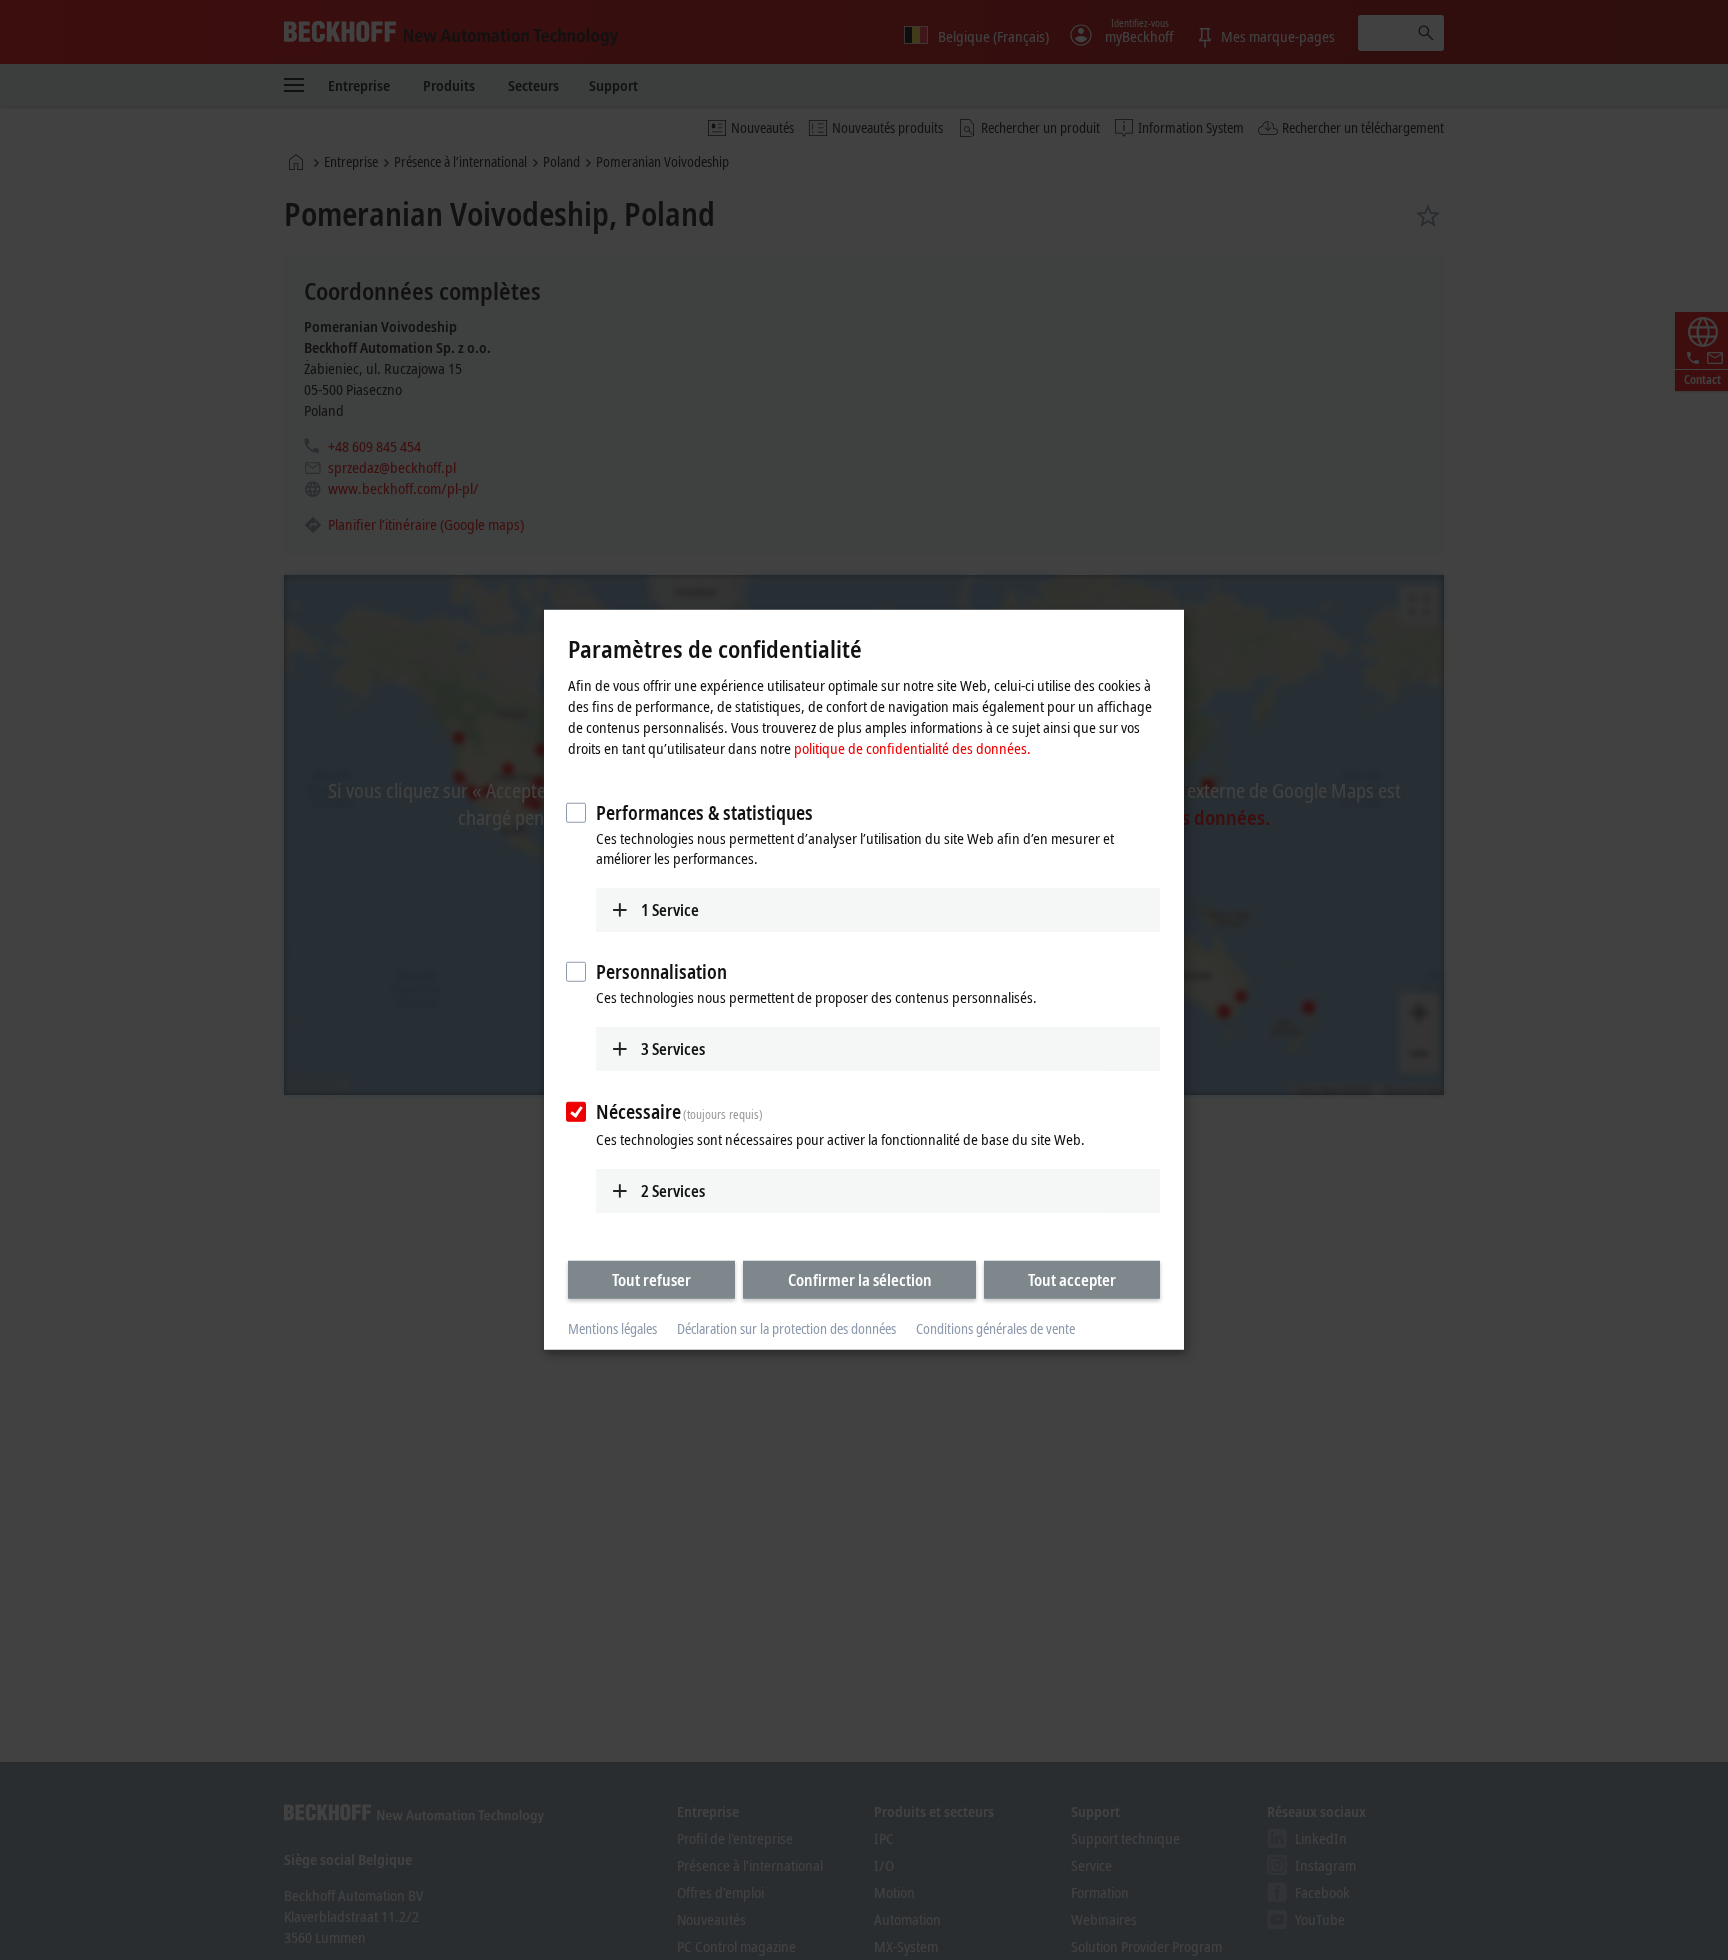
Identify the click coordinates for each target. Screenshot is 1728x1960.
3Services (673, 1049)
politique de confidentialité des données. (912, 747)
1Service (670, 909)
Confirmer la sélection (860, 1279)
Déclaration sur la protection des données (786, 1328)
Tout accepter (1072, 1279)
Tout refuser (651, 1279)
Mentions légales (612, 1328)
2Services (673, 1190)
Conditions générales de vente (995, 1328)
